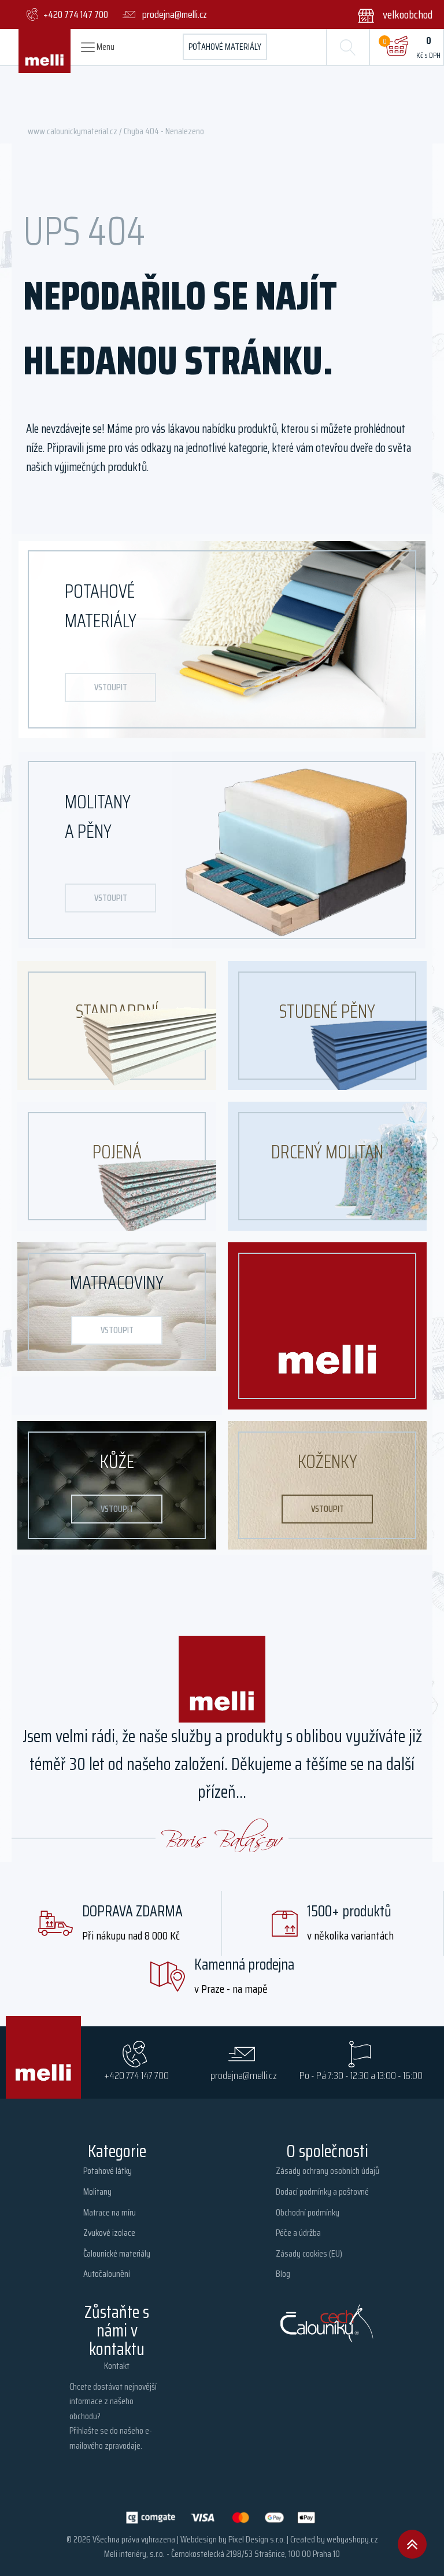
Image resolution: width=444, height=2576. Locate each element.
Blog (283, 2274)
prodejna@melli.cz (244, 2075)
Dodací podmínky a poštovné (322, 2192)
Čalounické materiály (117, 2253)
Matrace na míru (110, 2212)
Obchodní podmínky (308, 2212)
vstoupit (111, 687)
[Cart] (397, 47)
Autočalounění (107, 2274)
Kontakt (117, 2366)
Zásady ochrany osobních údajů (328, 2171)
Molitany (97, 2192)
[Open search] (348, 47)
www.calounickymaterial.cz (73, 131)
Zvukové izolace (109, 2233)
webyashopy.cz (352, 2539)
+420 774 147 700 (136, 2075)
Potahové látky (108, 2171)
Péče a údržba (298, 2233)
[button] (388, 14)
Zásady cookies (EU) (309, 2253)
